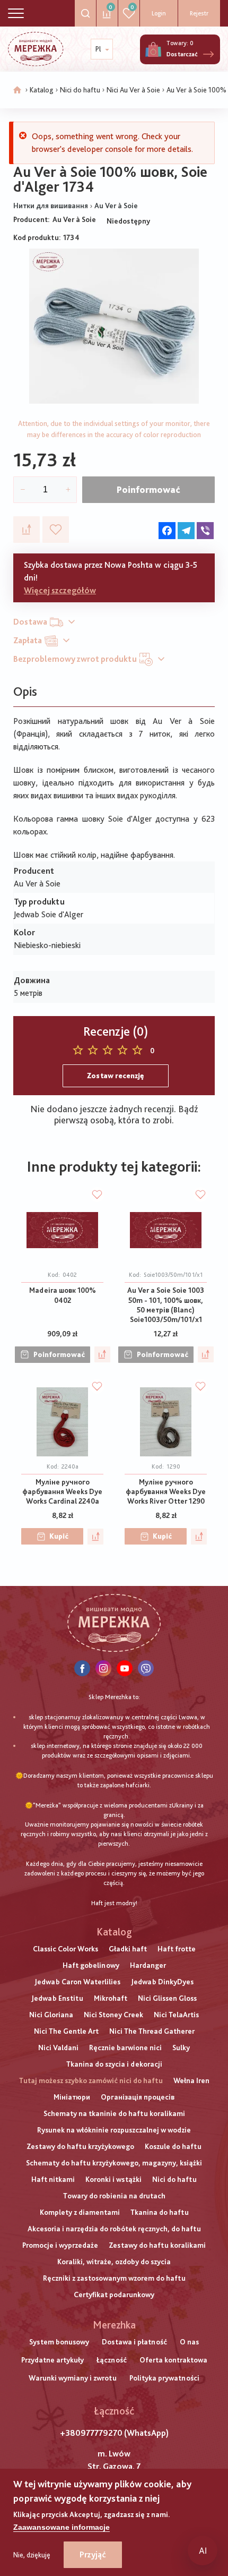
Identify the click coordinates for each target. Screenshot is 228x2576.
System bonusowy (59, 2342)
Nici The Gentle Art (66, 2031)
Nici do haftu (80, 90)
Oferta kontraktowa (173, 2360)
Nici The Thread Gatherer (152, 2031)
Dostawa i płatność (134, 2342)
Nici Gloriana (51, 2015)
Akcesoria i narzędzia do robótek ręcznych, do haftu (114, 2229)
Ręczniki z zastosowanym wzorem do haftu (114, 2278)
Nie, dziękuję (32, 2555)
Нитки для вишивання (51, 206)
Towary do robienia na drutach (114, 2196)
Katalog (42, 90)
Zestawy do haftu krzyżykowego (80, 2146)
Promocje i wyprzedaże (60, 2245)
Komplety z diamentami (80, 2212)
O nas (189, 2342)
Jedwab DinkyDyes (162, 1982)
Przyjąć (93, 2554)
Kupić (59, 1536)
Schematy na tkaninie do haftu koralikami (114, 2113)
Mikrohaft (111, 1998)
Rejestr (199, 13)
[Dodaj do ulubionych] (56, 530)
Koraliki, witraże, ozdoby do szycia (114, 2262)
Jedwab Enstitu (57, 1998)
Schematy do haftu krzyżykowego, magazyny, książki (114, 2163)
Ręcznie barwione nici (125, 2048)
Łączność (112, 2360)
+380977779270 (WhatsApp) (114, 2433)
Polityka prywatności (164, 2378)
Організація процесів (138, 2097)
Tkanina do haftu (160, 2212)
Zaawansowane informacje (62, 2527)
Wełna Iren (191, 2080)
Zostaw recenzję (116, 1076)
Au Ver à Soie (116, 206)
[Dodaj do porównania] (27, 530)
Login (159, 13)
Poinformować (148, 489)
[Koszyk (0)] (153, 49)
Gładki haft (128, 1949)
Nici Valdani (58, 2048)
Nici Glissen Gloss (167, 1998)
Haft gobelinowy (91, 1965)
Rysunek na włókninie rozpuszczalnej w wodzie (114, 2130)
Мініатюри (72, 2097)
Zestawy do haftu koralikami (157, 2245)
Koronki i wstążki (113, 2179)
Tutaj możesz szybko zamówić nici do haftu (91, 2080)
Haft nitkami (53, 2179)
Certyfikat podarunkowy (114, 2294)
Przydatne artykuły (52, 2360)
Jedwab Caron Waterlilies (77, 1982)
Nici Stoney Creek (113, 2015)
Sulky (181, 2048)
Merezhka (114, 2325)
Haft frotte (177, 1949)
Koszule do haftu (173, 2146)
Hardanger (148, 1965)
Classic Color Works (65, 1949)
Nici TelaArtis (176, 2015)
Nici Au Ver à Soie (133, 90)
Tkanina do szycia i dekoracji (114, 2064)
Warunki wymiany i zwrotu (73, 2378)
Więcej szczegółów (60, 590)
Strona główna (17, 90)
